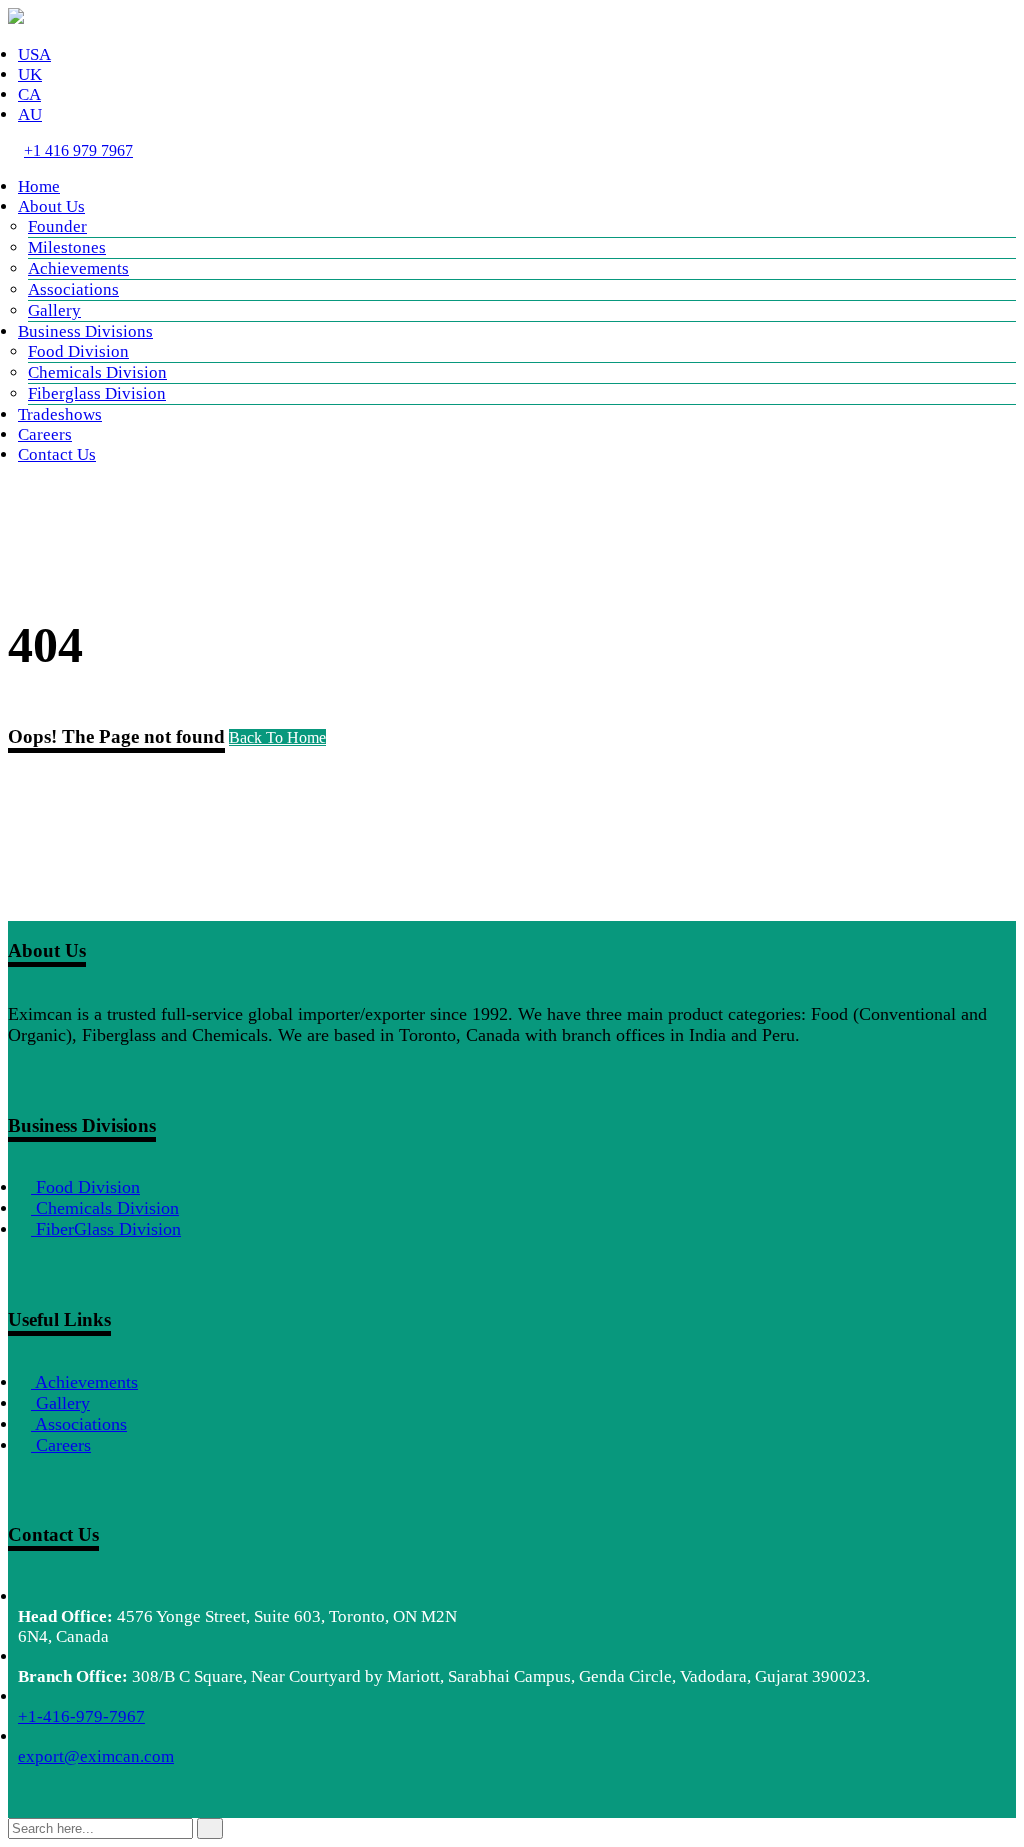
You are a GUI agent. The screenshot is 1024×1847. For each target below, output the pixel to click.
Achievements (78, 268)
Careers (45, 434)
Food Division (78, 351)
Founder (57, 226)
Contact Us (57, 454)
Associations (73, 289)
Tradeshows (60, 414)
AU (30, 114)
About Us (51, 206)
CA (29, 94)
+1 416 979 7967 (78, 150)
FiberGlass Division (106, 1229)
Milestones (67, 247)
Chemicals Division (97, 372)
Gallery (54, 310)
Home (39, 186)
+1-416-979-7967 (81, 1716)
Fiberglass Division (97, 393)
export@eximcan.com (96, 1756)
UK (30, 74)
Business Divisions (85, 331)
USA (34, 54)
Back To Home (277, 737)
